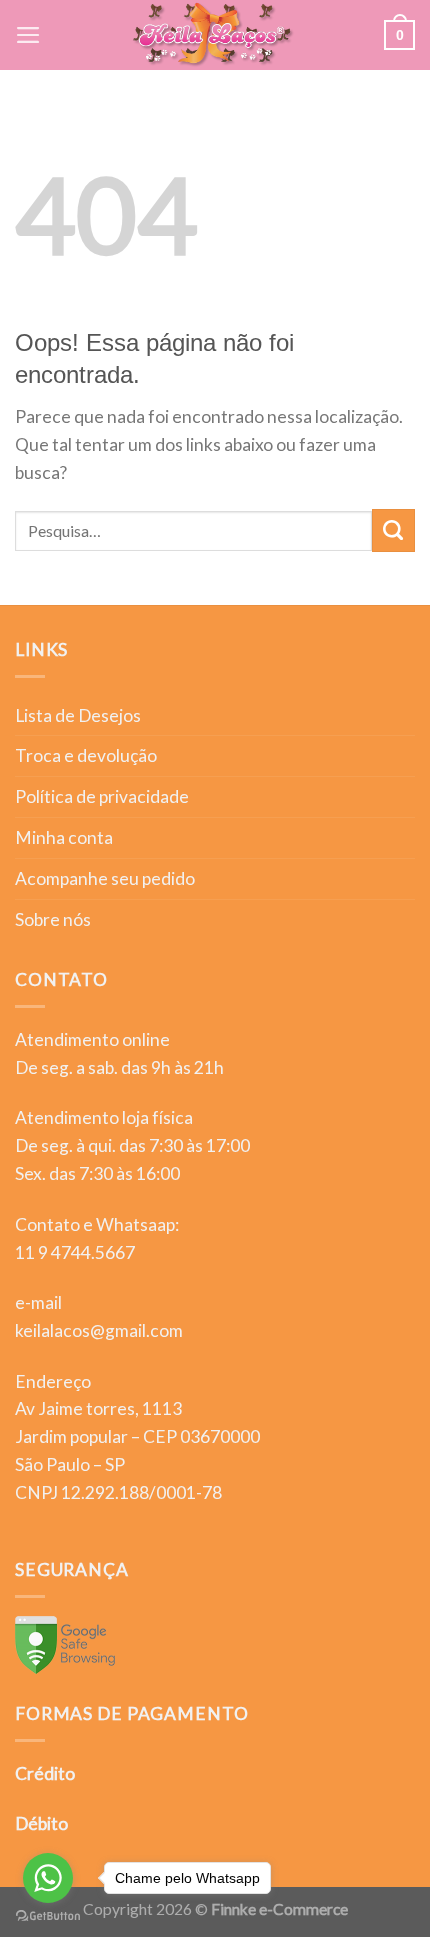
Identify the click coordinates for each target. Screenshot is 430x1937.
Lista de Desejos (78, 715)
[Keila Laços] (213, 35)
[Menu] (28, 35)
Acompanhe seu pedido (105, 878)
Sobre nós (53, 919)
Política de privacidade (102, 796)
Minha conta (64, 837)
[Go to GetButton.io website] (48, 1916)
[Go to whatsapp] (48, 1878)
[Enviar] (393, 530)
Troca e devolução (86, 755)
